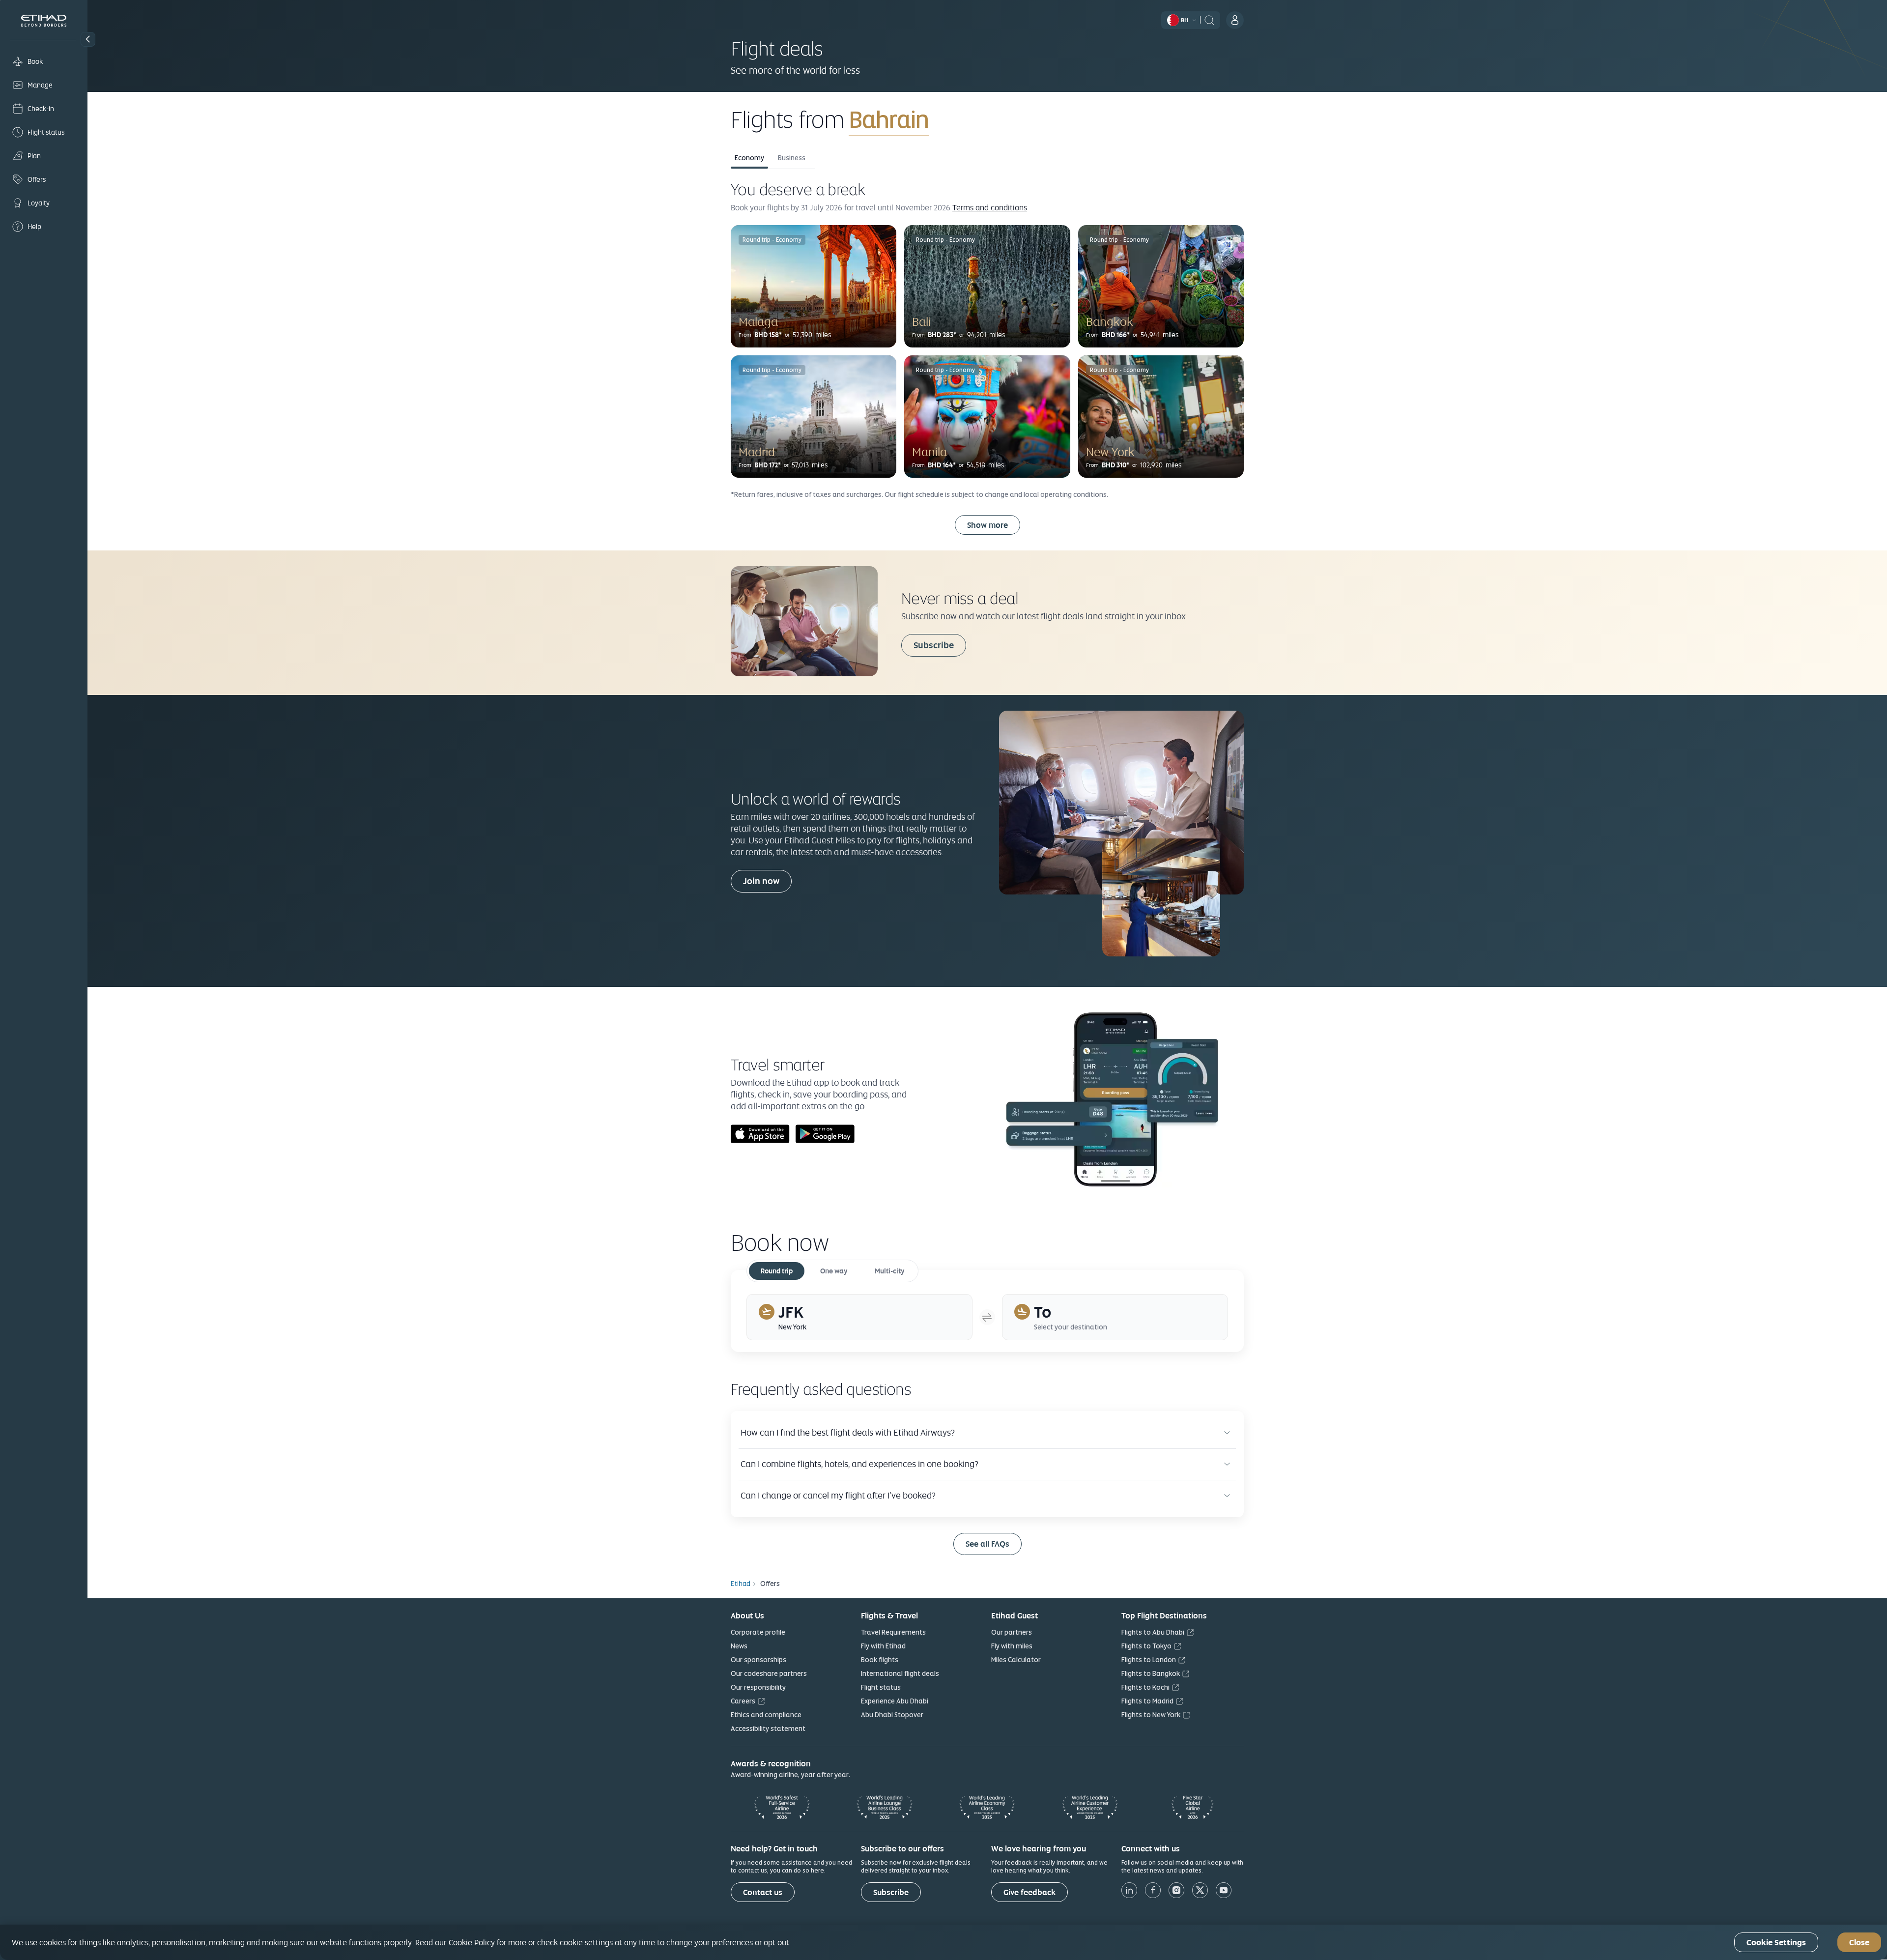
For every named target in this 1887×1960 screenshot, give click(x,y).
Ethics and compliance (766, 1715)
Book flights (880, 1660)
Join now (761, 881)
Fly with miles (1012, 1646)
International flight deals (900, 1673)
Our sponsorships (758, 1660)
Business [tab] (792, 158)
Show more (987, 525)
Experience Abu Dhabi (895, 1701)
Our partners (1012, 1632)
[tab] (859, 1317)
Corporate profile (758, 1632)
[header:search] (1209, 19)
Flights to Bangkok (1151, 1673)
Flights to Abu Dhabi (1153, 1632)
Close (1859, 1943)
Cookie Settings (1776, 1943)
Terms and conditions (990, 207)
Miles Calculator (1016, 1660)
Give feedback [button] (1029, 1892)
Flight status (881, 1687)
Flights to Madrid (1147, 1701)
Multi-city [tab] (889, 1271)
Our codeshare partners (769, 1673)
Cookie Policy (472, 1942)
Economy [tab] (749, 158)
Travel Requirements (893, 1632)
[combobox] (964, 119)
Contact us (763, 1892)
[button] (88, 39)
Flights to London (1149, 1660)
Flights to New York (1151, 1715)
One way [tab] (834, 1271)
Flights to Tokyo (1146, 1646)
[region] (943, 1942)
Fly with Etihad (883, 1646)
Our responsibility (758, 1687)
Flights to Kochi (1145, 1687)
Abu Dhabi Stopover (892, 1715)
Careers (743, 1701)
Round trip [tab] (777, 1271)
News (739, 1646)
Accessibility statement (768, 1729)
